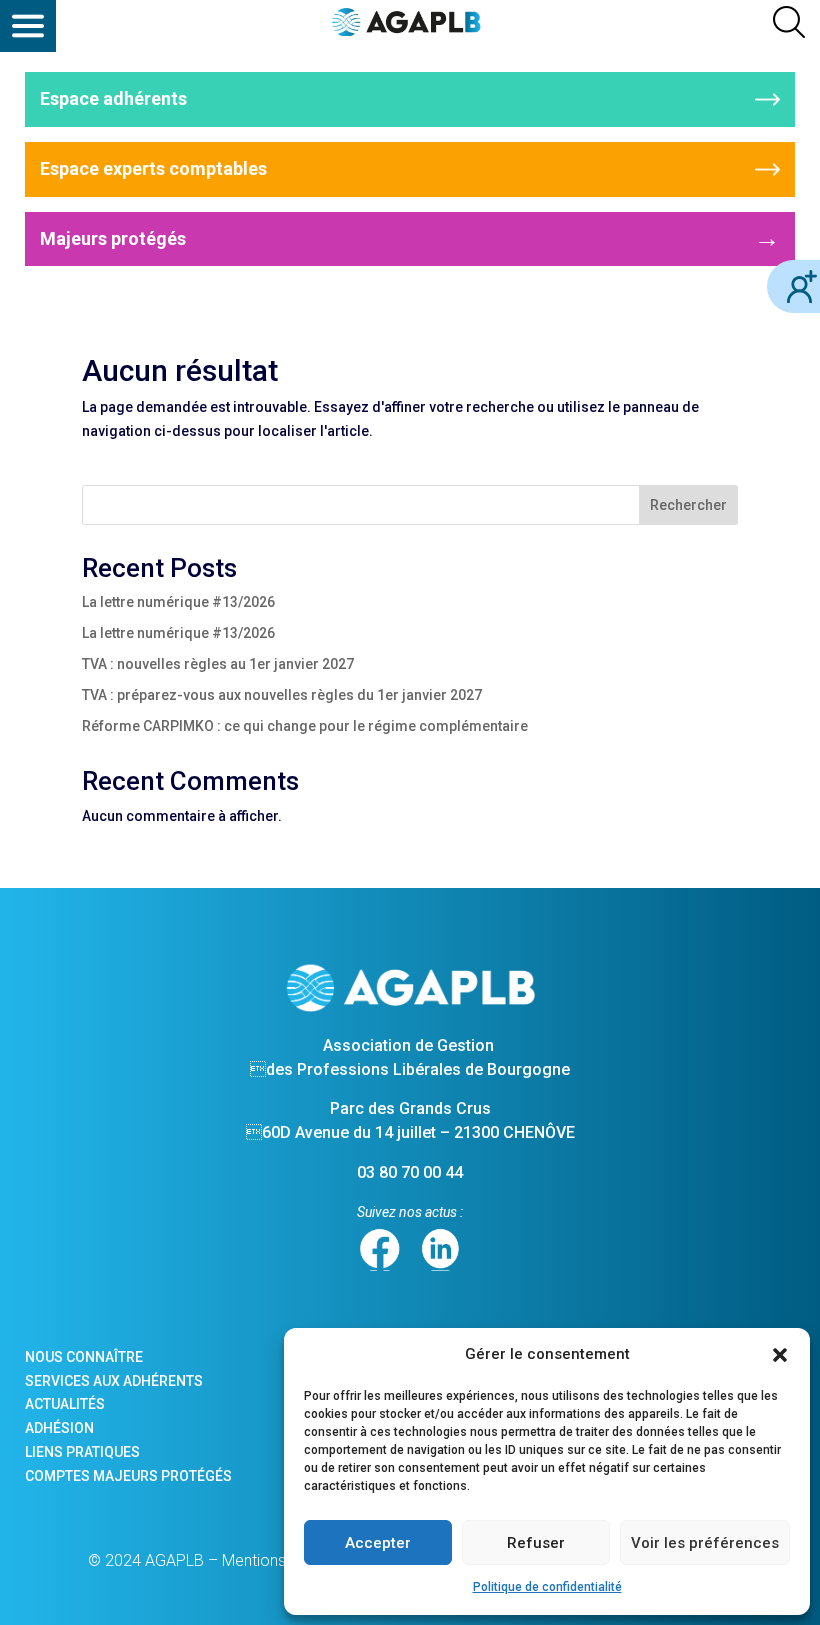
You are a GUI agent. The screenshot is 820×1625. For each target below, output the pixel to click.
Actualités (65, 1404)
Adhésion (59, 1428)
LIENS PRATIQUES (82, 1452)
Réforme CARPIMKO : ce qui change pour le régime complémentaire (305, 726)
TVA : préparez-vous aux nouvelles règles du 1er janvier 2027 (282, 695)
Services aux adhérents (114, 1381)
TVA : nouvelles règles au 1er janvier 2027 (218, 664)
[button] (780, 1355)
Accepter (378, 1543)
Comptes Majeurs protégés (128, 1476)
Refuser (536, 1543)
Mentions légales (281, 1560)
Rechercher (688, 505)
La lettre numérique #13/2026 (178, 602)
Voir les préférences (705, 1543)
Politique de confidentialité (547, 1587)
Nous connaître (84, 1357)
